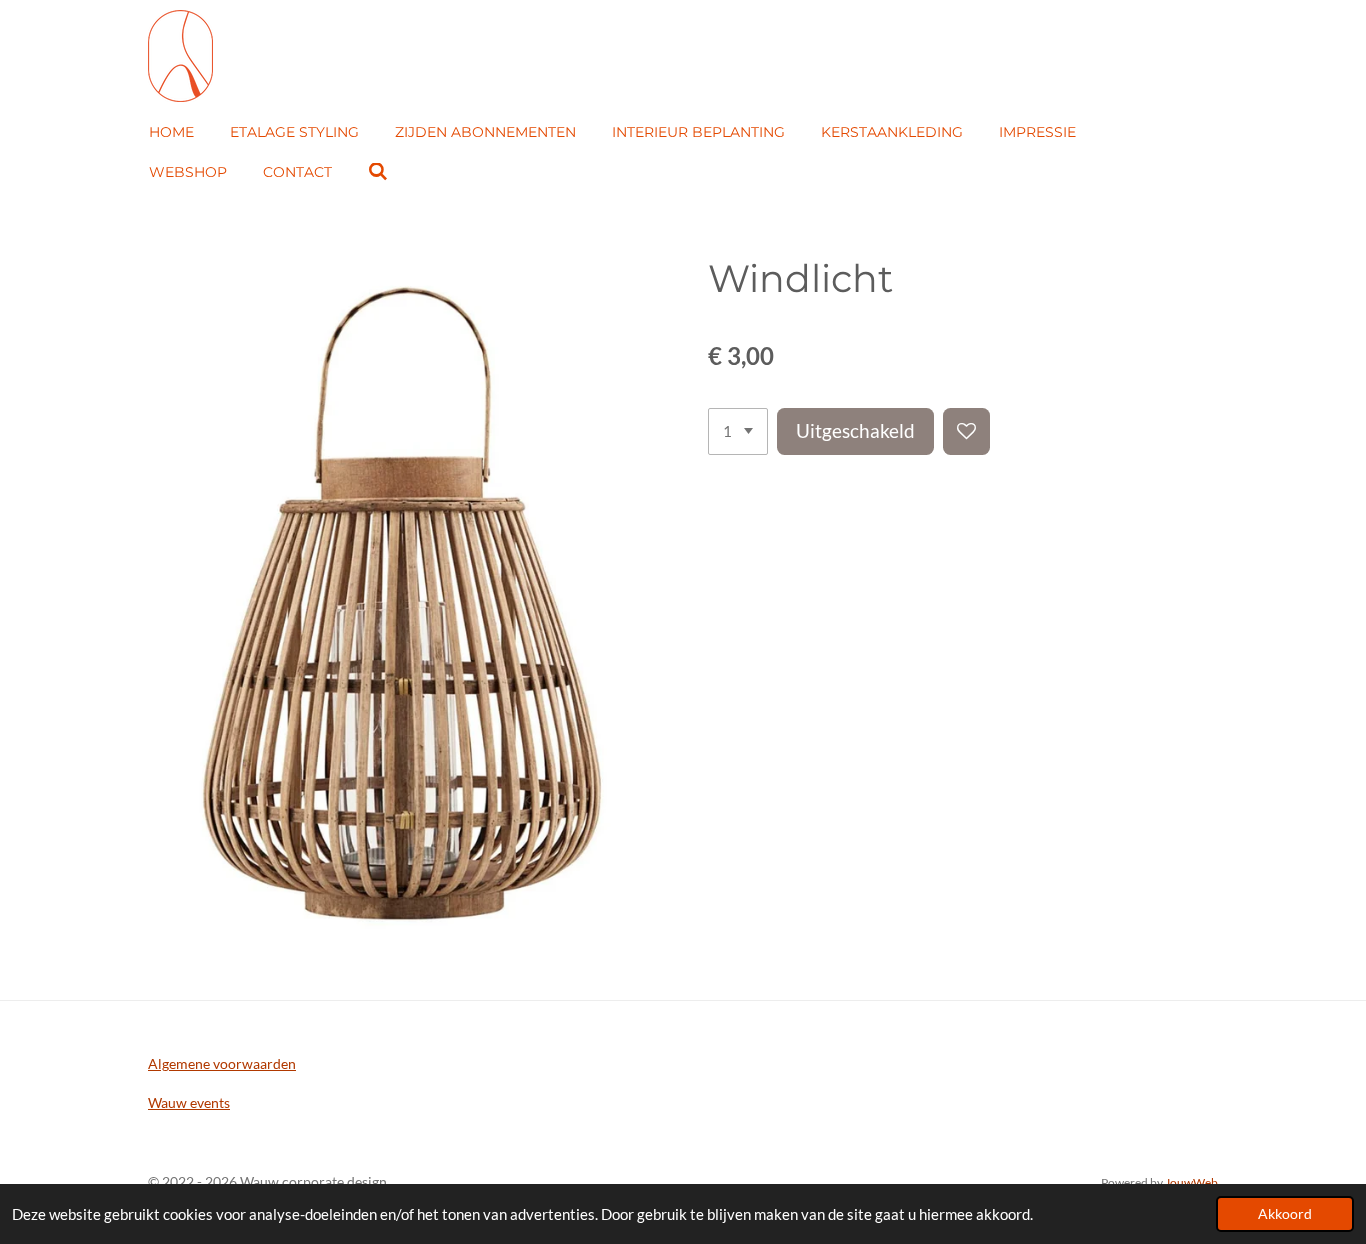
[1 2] (738, 431)
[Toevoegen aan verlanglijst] (966, 431)
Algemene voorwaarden (222, 1063)
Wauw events (189, 1102)
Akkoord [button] (1285, 1214)
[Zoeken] (378, 172)
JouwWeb (1191, 1182)
